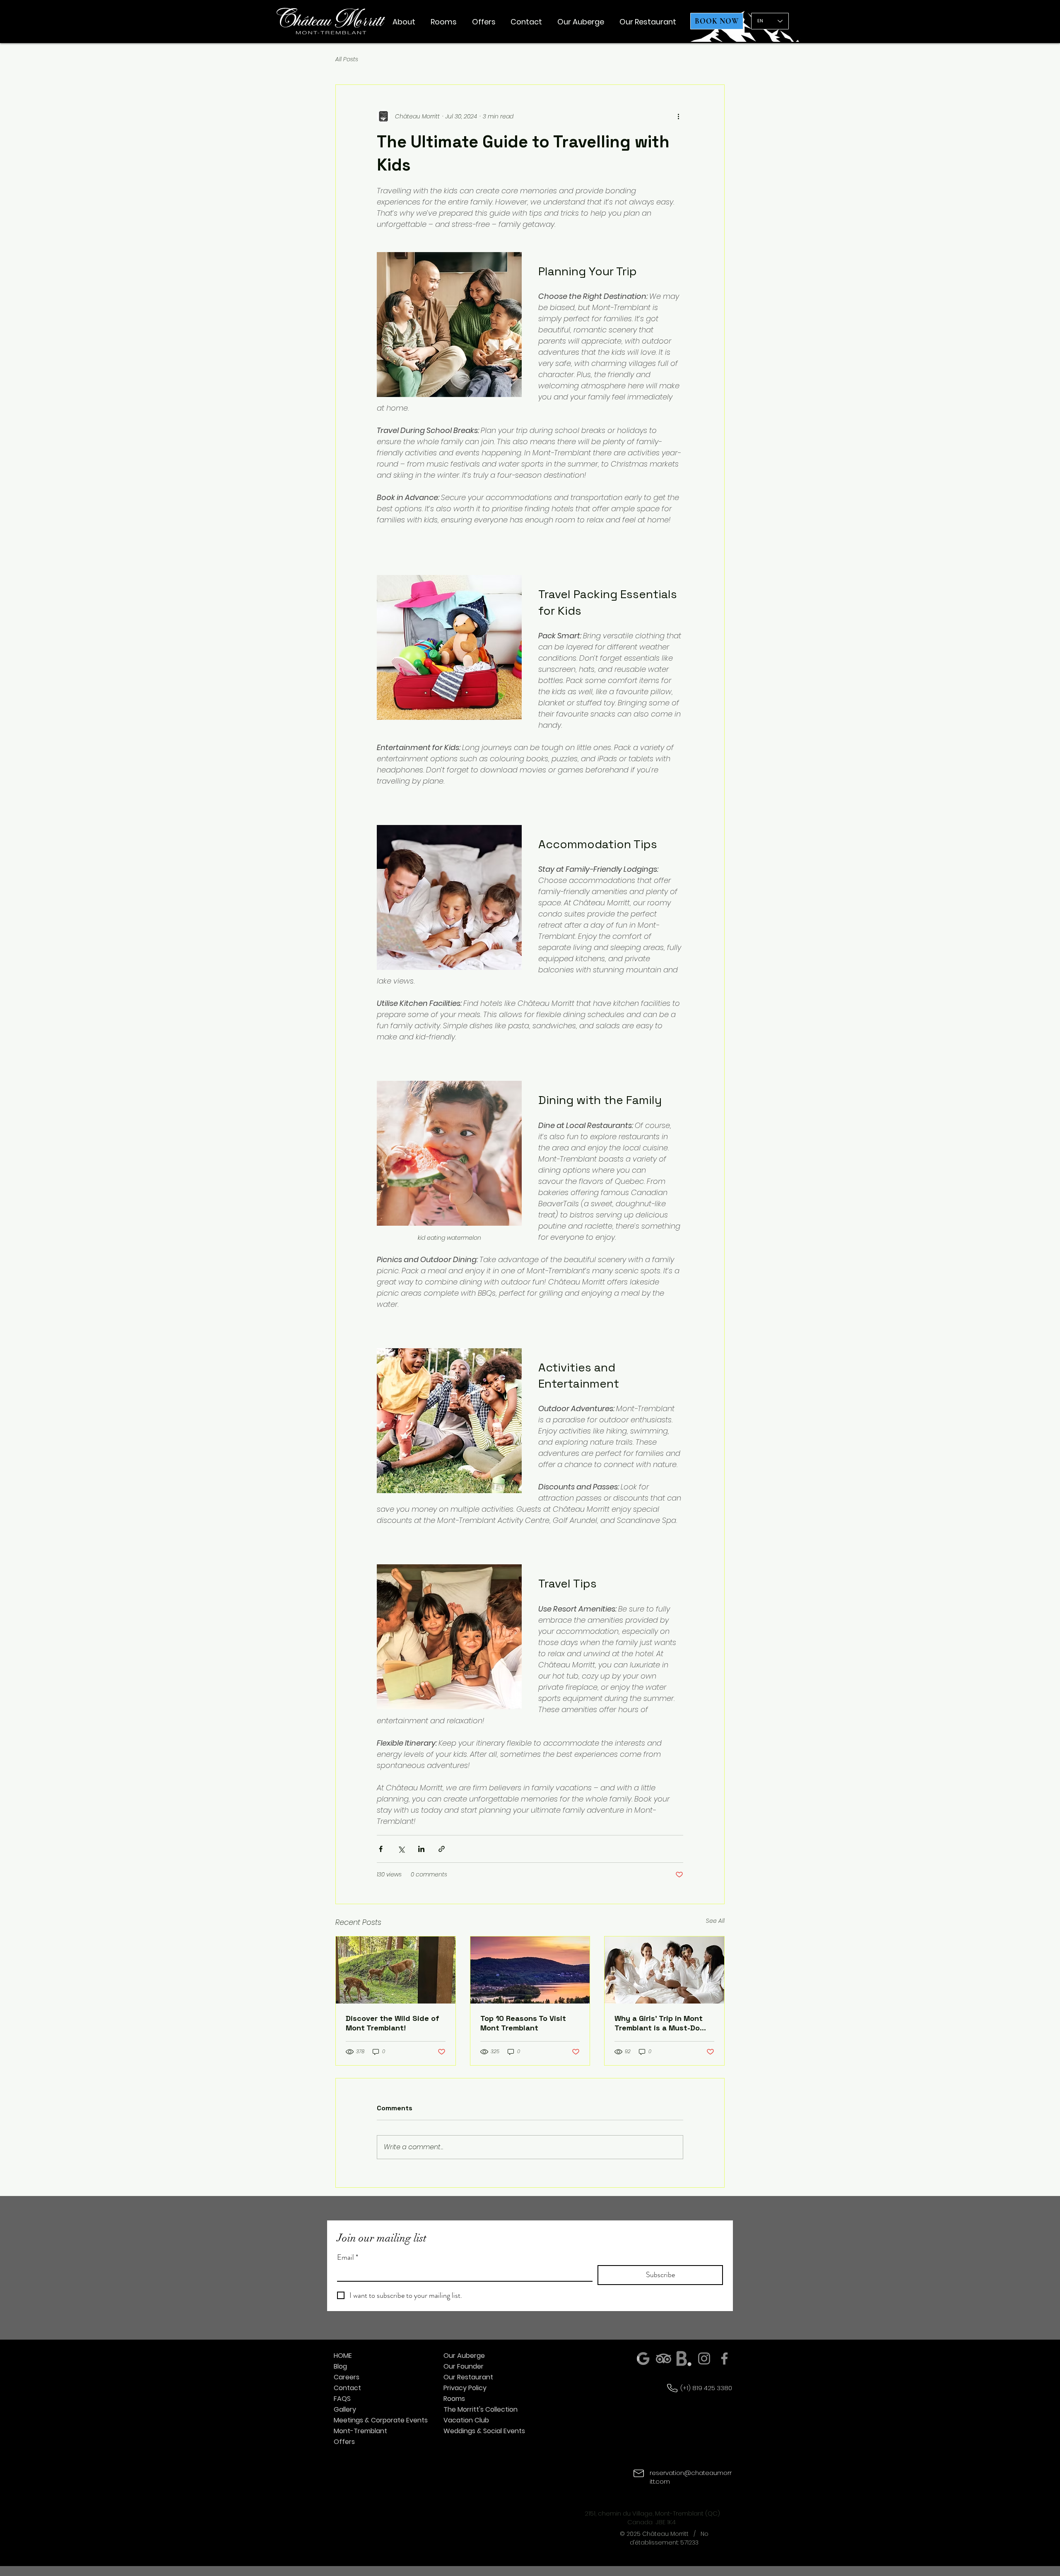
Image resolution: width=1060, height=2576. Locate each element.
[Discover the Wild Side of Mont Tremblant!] (396, 1970)
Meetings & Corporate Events (370, 2420)
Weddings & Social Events (480, 2431)
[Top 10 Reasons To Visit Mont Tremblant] (530, 1970)
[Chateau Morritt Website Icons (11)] (684, 2358)
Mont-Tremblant (360, 2431)
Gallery (345, 2409)
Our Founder (464, 2366)
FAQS (342, 2399)
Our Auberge (464, 2356)
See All (715, 1921)
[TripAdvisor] (664, 2358)
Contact (347, 2388)
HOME (343, 2356)
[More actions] (678, 116)
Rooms (454, 2399)
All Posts (347, 59)
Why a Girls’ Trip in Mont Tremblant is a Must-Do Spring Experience (659, 2023)
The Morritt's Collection (480, 2409)
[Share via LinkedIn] (421, 1849)
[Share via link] (442, 1849)
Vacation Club (466, 2420)
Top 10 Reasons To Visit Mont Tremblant (523, 2023)
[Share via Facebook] (381, 1849)
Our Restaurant (468, 2377)
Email (348, 2257)
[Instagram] (704, 2358)
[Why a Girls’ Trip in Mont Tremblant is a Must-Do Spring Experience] (664, 1970)
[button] (404, 22)
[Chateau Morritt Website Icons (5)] (643, 2358)
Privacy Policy (465, 2388)
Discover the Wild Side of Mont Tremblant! (393, 2023)
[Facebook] (724, 2358)
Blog (340, 2366)
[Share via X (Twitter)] (401, 1849)
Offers (344, 2442)
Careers (347, 2377)
